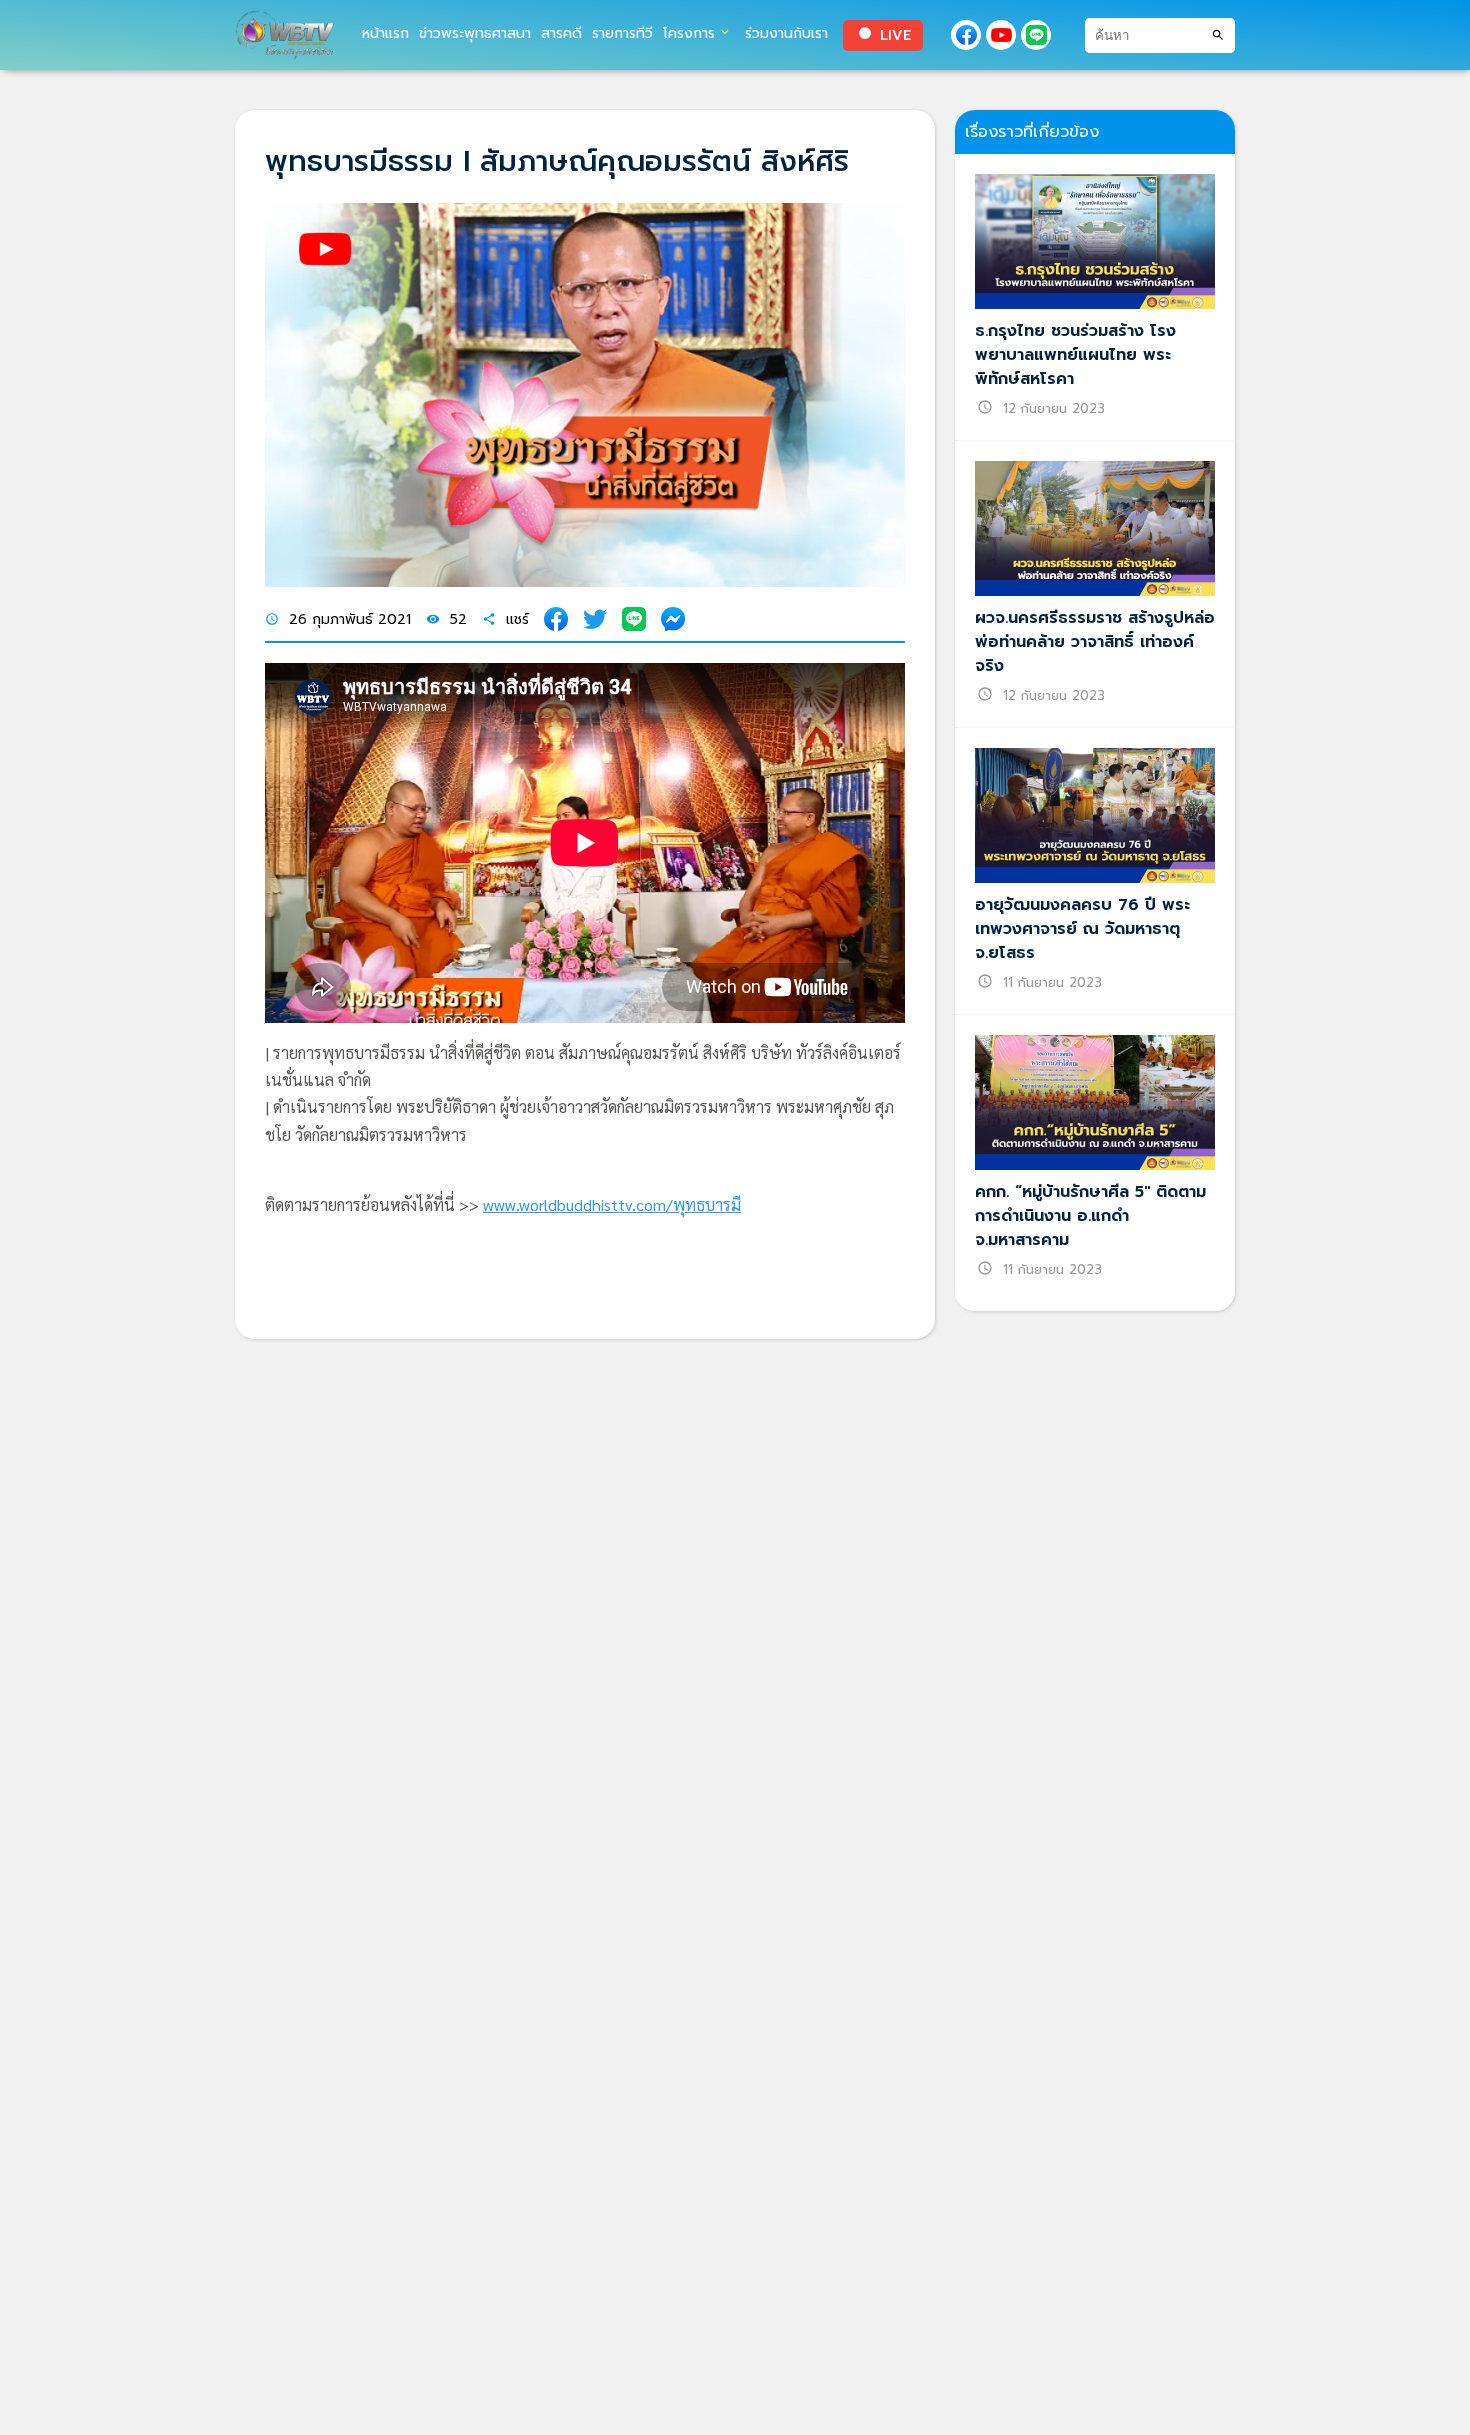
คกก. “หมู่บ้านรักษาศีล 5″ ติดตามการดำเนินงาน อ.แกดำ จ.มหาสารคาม (1090, 1216)
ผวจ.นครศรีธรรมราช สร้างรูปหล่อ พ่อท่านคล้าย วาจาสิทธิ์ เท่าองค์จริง (1095, 642)
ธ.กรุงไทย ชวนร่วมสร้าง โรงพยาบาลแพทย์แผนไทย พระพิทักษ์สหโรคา (1075, 355)
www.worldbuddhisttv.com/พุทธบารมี (612, 1204)
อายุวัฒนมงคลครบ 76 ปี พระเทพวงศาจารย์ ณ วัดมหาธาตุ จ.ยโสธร (1082, 929)
